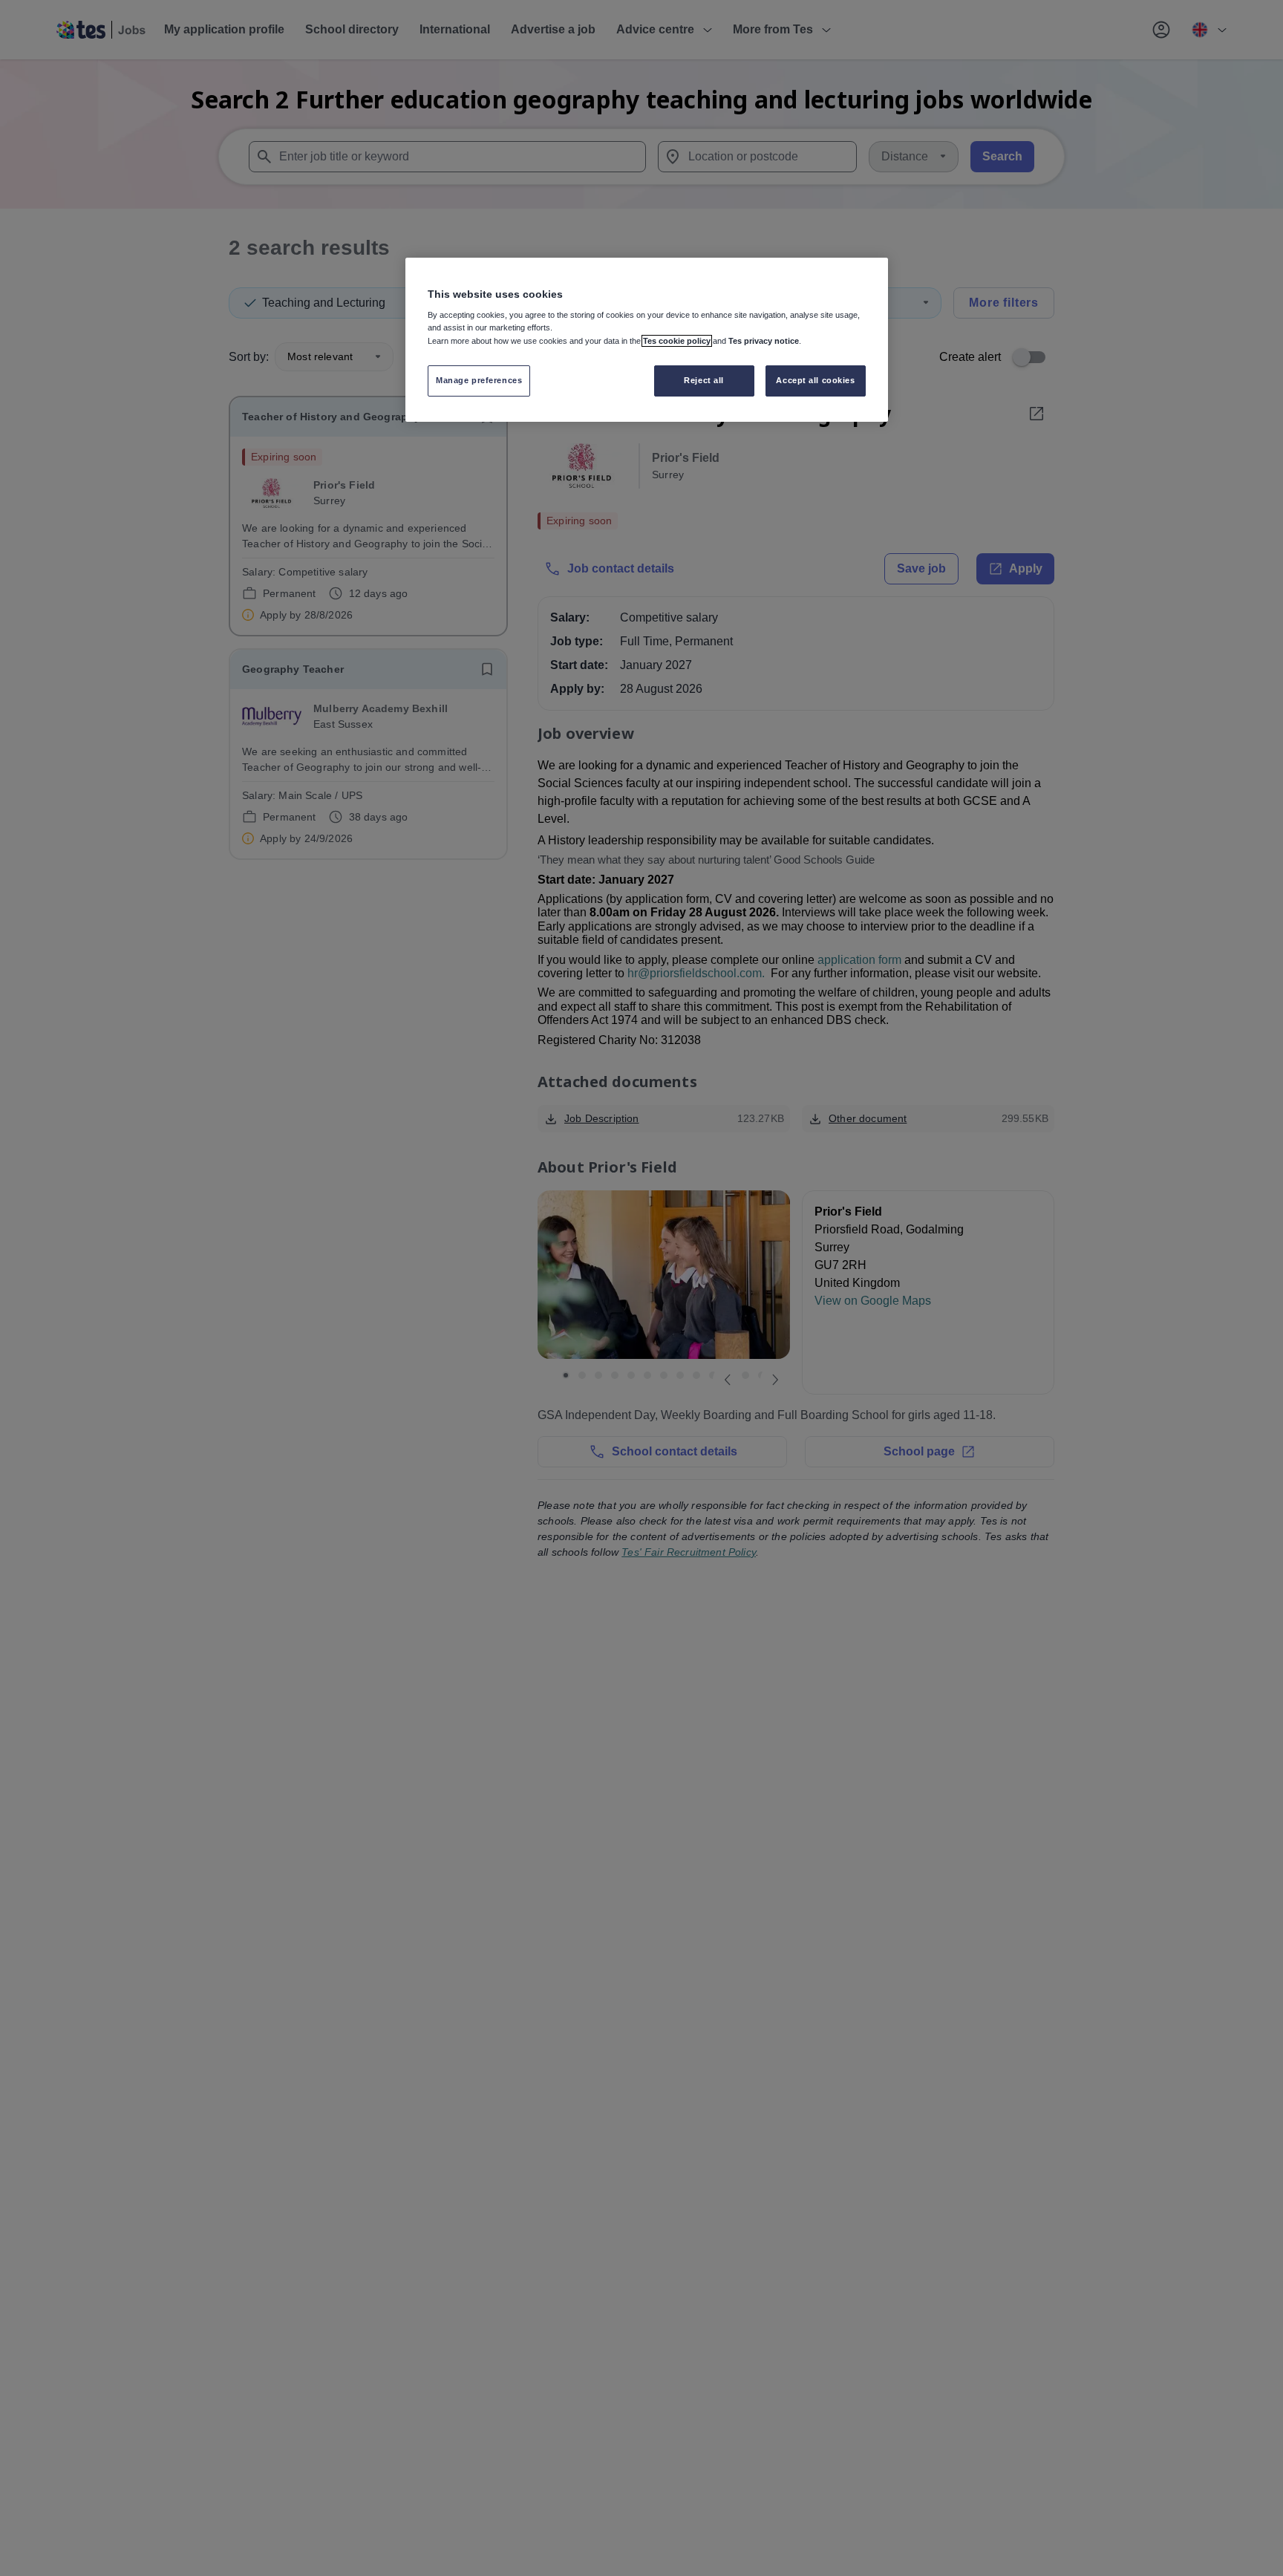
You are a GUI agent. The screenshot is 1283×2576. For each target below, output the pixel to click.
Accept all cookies (815, 381)
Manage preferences (479, 381)
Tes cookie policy (677, 341)
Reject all (704, 381)
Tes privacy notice (764, 341)
